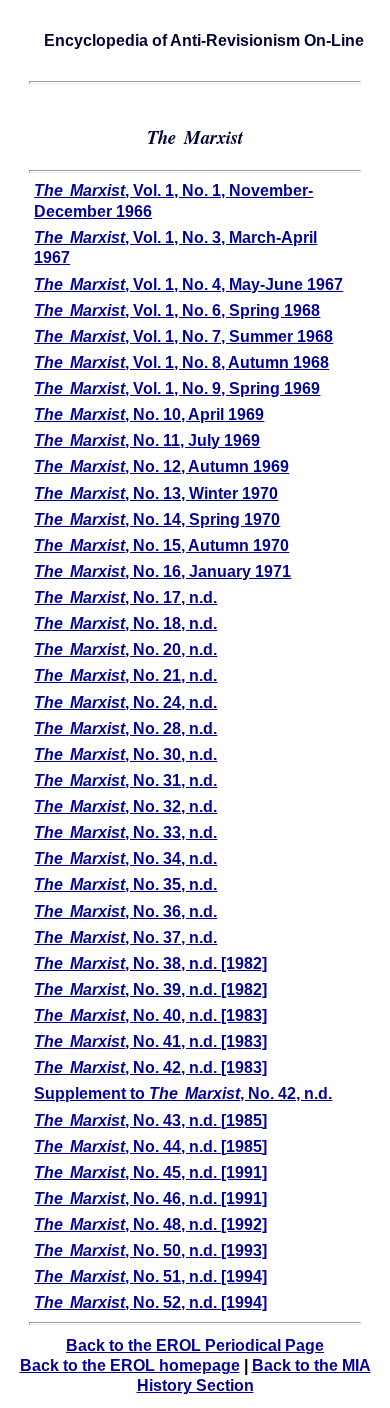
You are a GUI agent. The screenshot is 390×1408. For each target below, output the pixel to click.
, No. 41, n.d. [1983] (150, 1041)
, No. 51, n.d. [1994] (150, 1276)
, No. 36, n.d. (125, 911)
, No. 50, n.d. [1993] (150, 1250)
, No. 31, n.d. (125, 780)
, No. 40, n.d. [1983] (150, 1015)
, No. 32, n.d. (125, 806)
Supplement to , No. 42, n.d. (183, 1093)
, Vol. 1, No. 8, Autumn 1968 (181, 362)
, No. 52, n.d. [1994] (150, 1302)
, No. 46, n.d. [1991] (150, 1198)
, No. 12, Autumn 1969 (161, 466)
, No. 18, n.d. (125, 623)
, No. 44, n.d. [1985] (150, 1146)
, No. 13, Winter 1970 (156, 493)
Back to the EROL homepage (130, 1365)
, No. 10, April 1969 (149, 414)
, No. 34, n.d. (125, 858)
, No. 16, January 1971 (162, 571)
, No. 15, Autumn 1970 (161, 545)
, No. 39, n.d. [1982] (150, 989)
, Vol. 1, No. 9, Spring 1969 (177, 388)
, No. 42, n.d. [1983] (150, 1067)
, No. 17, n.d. (125, 597)
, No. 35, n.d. (125, 884)
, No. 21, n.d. (125, 675)
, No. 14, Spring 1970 (157, 519)
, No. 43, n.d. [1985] (150, 1120)
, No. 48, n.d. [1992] (150, 1224)
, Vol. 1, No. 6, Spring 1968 (177, 310)
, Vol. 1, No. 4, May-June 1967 (188, 284)
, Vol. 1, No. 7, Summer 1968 (183, 336)
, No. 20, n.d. (125, 649)
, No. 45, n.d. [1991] (150, 1172)
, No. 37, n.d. (125, 937)
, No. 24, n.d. (125, 702)
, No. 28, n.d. (125, 728)
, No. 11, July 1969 (147, 440)
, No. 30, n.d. (125, 754)
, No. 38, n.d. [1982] (150, 963)
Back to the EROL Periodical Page (195, 1345)
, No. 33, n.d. (125, 832)
